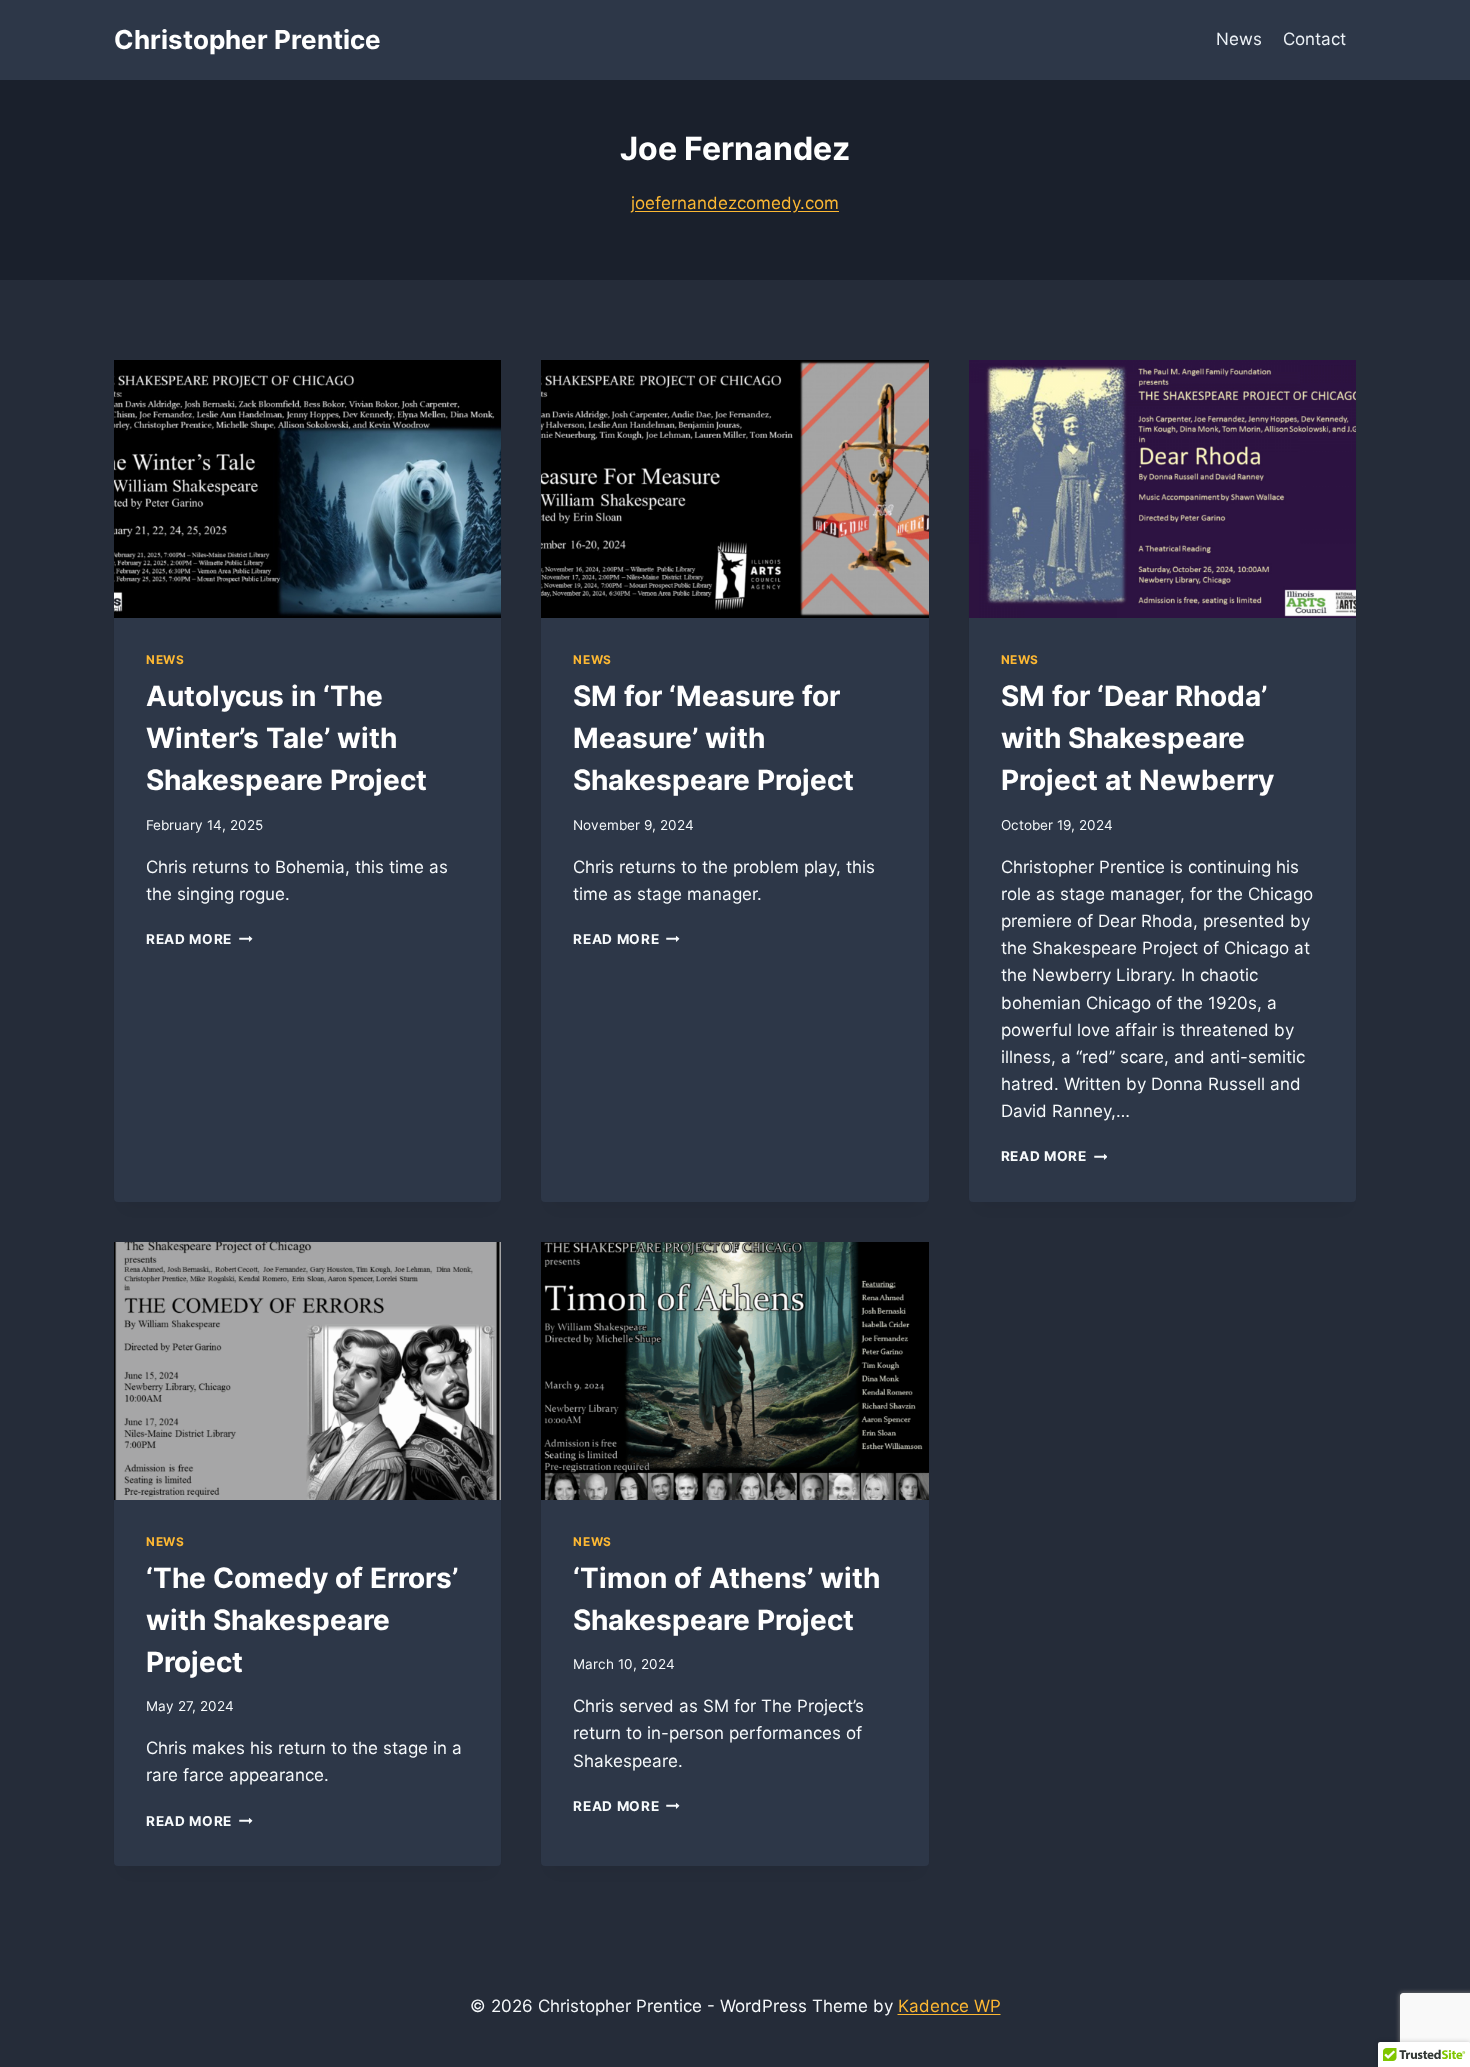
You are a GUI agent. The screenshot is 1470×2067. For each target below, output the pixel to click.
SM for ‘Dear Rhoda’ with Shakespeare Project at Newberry (1137, 738)
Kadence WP (949, 2006)
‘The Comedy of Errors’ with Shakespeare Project (302, 1620)
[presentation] (307, 489)
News (1239, 39)
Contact (1314, 39)
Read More (199, 939)
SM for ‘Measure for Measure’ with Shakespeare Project (713, 738)
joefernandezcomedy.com (735, 203)
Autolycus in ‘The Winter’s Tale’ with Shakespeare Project (286, 738)
